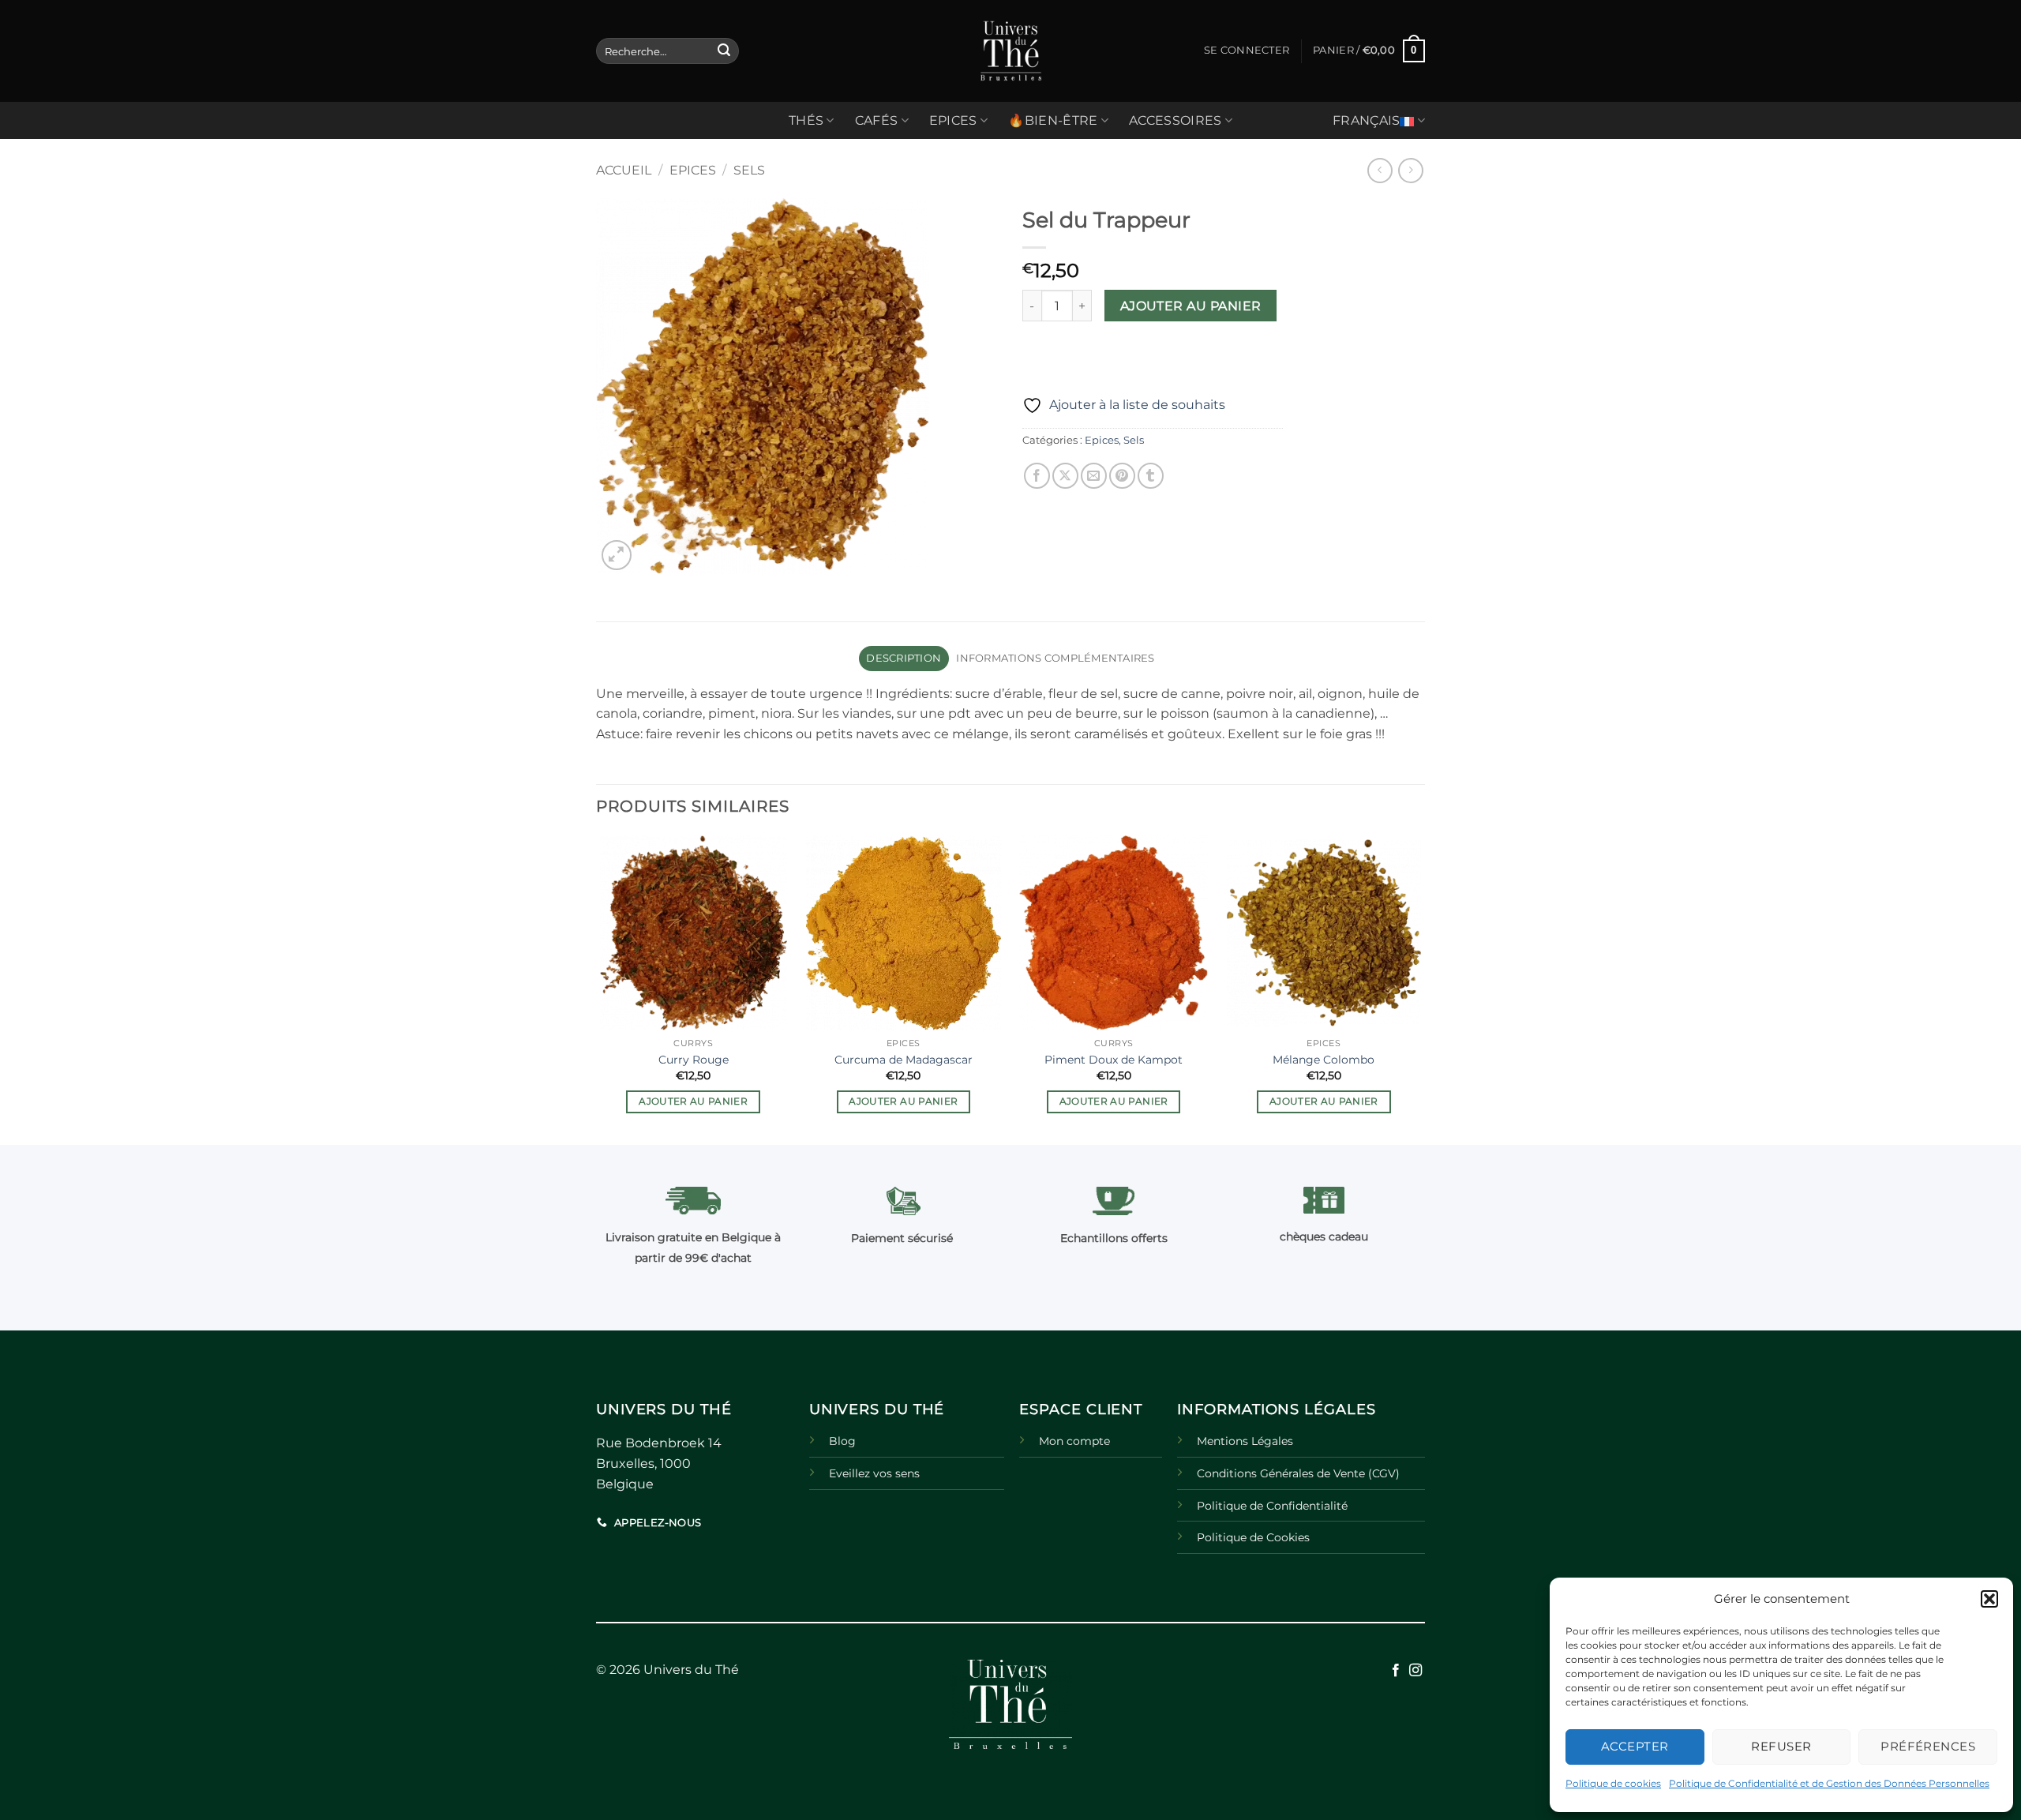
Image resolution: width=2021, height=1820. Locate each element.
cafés (877, 120)
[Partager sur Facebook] (1037, 476)
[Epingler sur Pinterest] (1122, 476)
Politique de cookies (1613, 1783)
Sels (749, 170)
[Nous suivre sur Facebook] (1396, 1671)
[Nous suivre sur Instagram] (1415, 1671)
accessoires (1175, 120)
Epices (693, 170)
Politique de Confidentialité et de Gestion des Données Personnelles (1829, 1783)
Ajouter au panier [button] (693, 1101)
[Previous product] (1410, 170)
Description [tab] (904, 658)
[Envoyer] (724, 51)
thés (806, 120)
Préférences (1928, 1746)
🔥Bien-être (1053, 120)
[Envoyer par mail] (1094, 476)
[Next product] (1380, 170)
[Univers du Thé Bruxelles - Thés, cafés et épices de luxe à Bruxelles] (1010, 51)
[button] (1989, 1599)
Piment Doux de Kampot (1114, 1060)
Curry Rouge (694, 1060)
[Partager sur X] (1065, 476)
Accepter (1635, 1746)
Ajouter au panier (1191, 306)
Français (1367, 120)
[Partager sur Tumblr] (1151, 476)
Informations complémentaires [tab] (1055, 658)
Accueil (624, 170)
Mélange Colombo (1324, 1060)
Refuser (1781, 1746)
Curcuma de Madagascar (904, 1060)
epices (953, 120)
